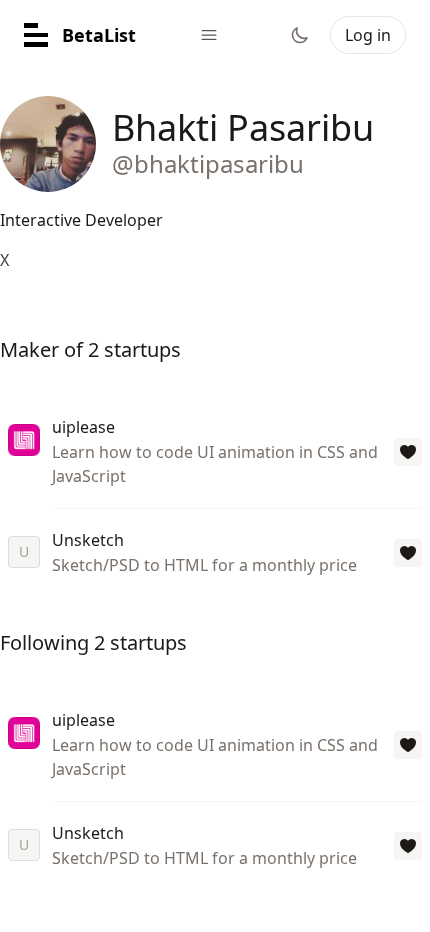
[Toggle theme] (300, 35)
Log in (368, 35)
